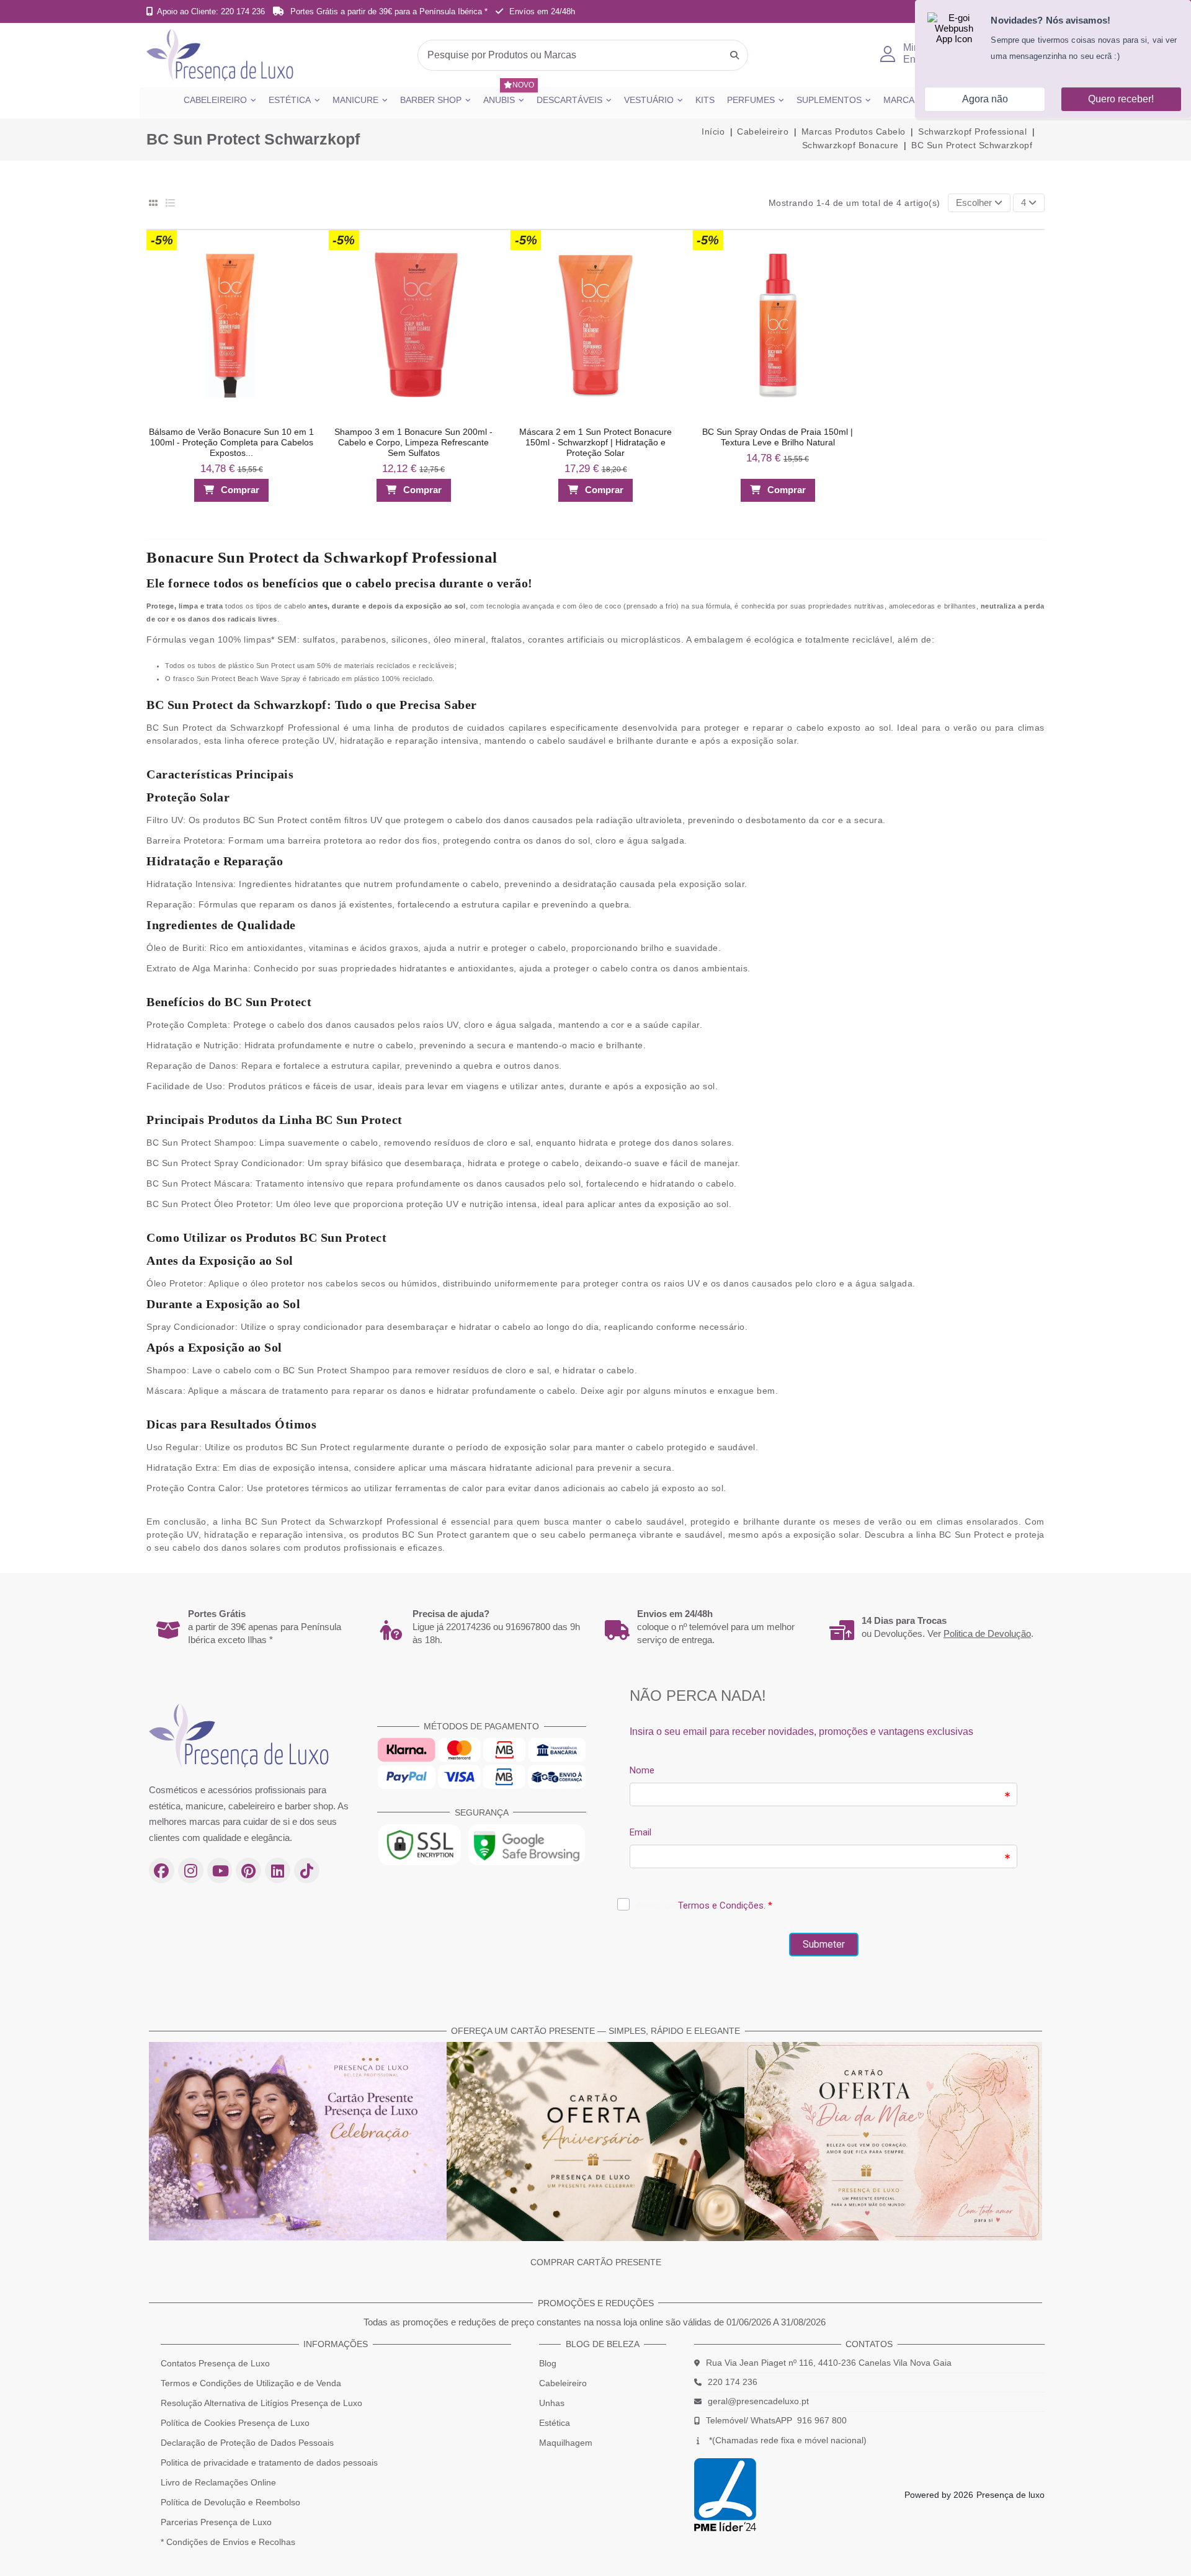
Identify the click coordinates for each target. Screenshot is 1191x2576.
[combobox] (583, 55)
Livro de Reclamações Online (218, 2482)
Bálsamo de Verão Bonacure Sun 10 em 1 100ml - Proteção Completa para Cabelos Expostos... (231, 442)
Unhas (552, 2403)
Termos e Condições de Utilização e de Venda (251, 2383)
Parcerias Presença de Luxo (216, 2522)
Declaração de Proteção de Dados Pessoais (247, 2443)
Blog (548, 2363)
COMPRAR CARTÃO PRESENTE (596, 2262)
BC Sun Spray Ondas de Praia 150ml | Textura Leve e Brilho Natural (778, 437)
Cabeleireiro (563, 2383)
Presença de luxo (1010, 2495)
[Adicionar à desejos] (302, 243)
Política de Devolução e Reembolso (230, 2502)
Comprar (240, 490)
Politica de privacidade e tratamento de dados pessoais (269, 2462)
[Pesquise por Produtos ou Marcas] (734, 55)
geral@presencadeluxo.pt (758, 2401)
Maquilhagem (566, 2443)
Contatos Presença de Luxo (215, 2363)
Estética (555, 2423)
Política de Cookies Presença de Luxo (235, 2423)
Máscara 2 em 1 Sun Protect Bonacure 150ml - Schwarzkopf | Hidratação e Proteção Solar (595, 442)
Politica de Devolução (987, 1633)
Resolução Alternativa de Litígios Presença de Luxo (261, 2403)
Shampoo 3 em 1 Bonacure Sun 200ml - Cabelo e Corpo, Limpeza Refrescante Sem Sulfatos (413, 442)
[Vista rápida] (302, 267)
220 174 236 (733, 2382)
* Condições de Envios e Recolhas (228, 2542)
